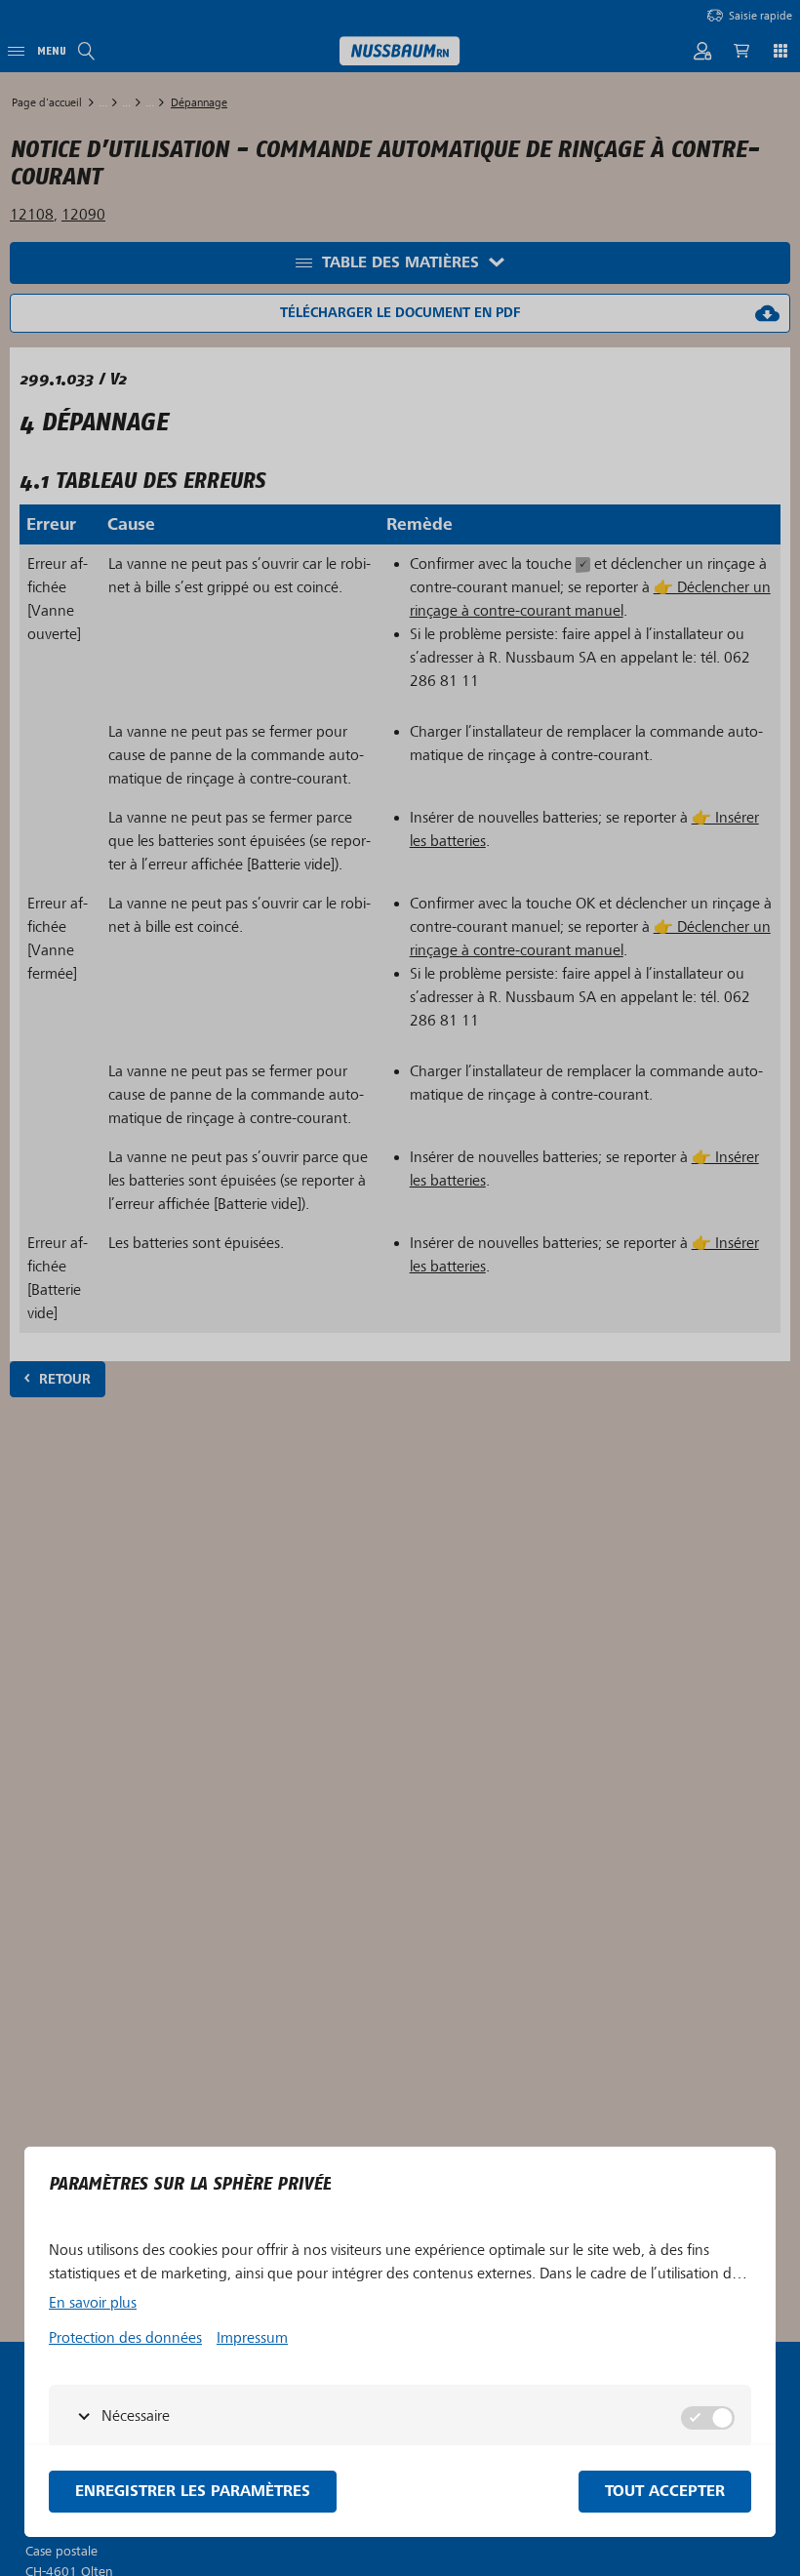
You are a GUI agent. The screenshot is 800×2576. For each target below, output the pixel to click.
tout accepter (665, 2492)
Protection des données (125, 2338)
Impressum (252, 2338)
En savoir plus (93, 2303)
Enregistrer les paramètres (193, 2492)
